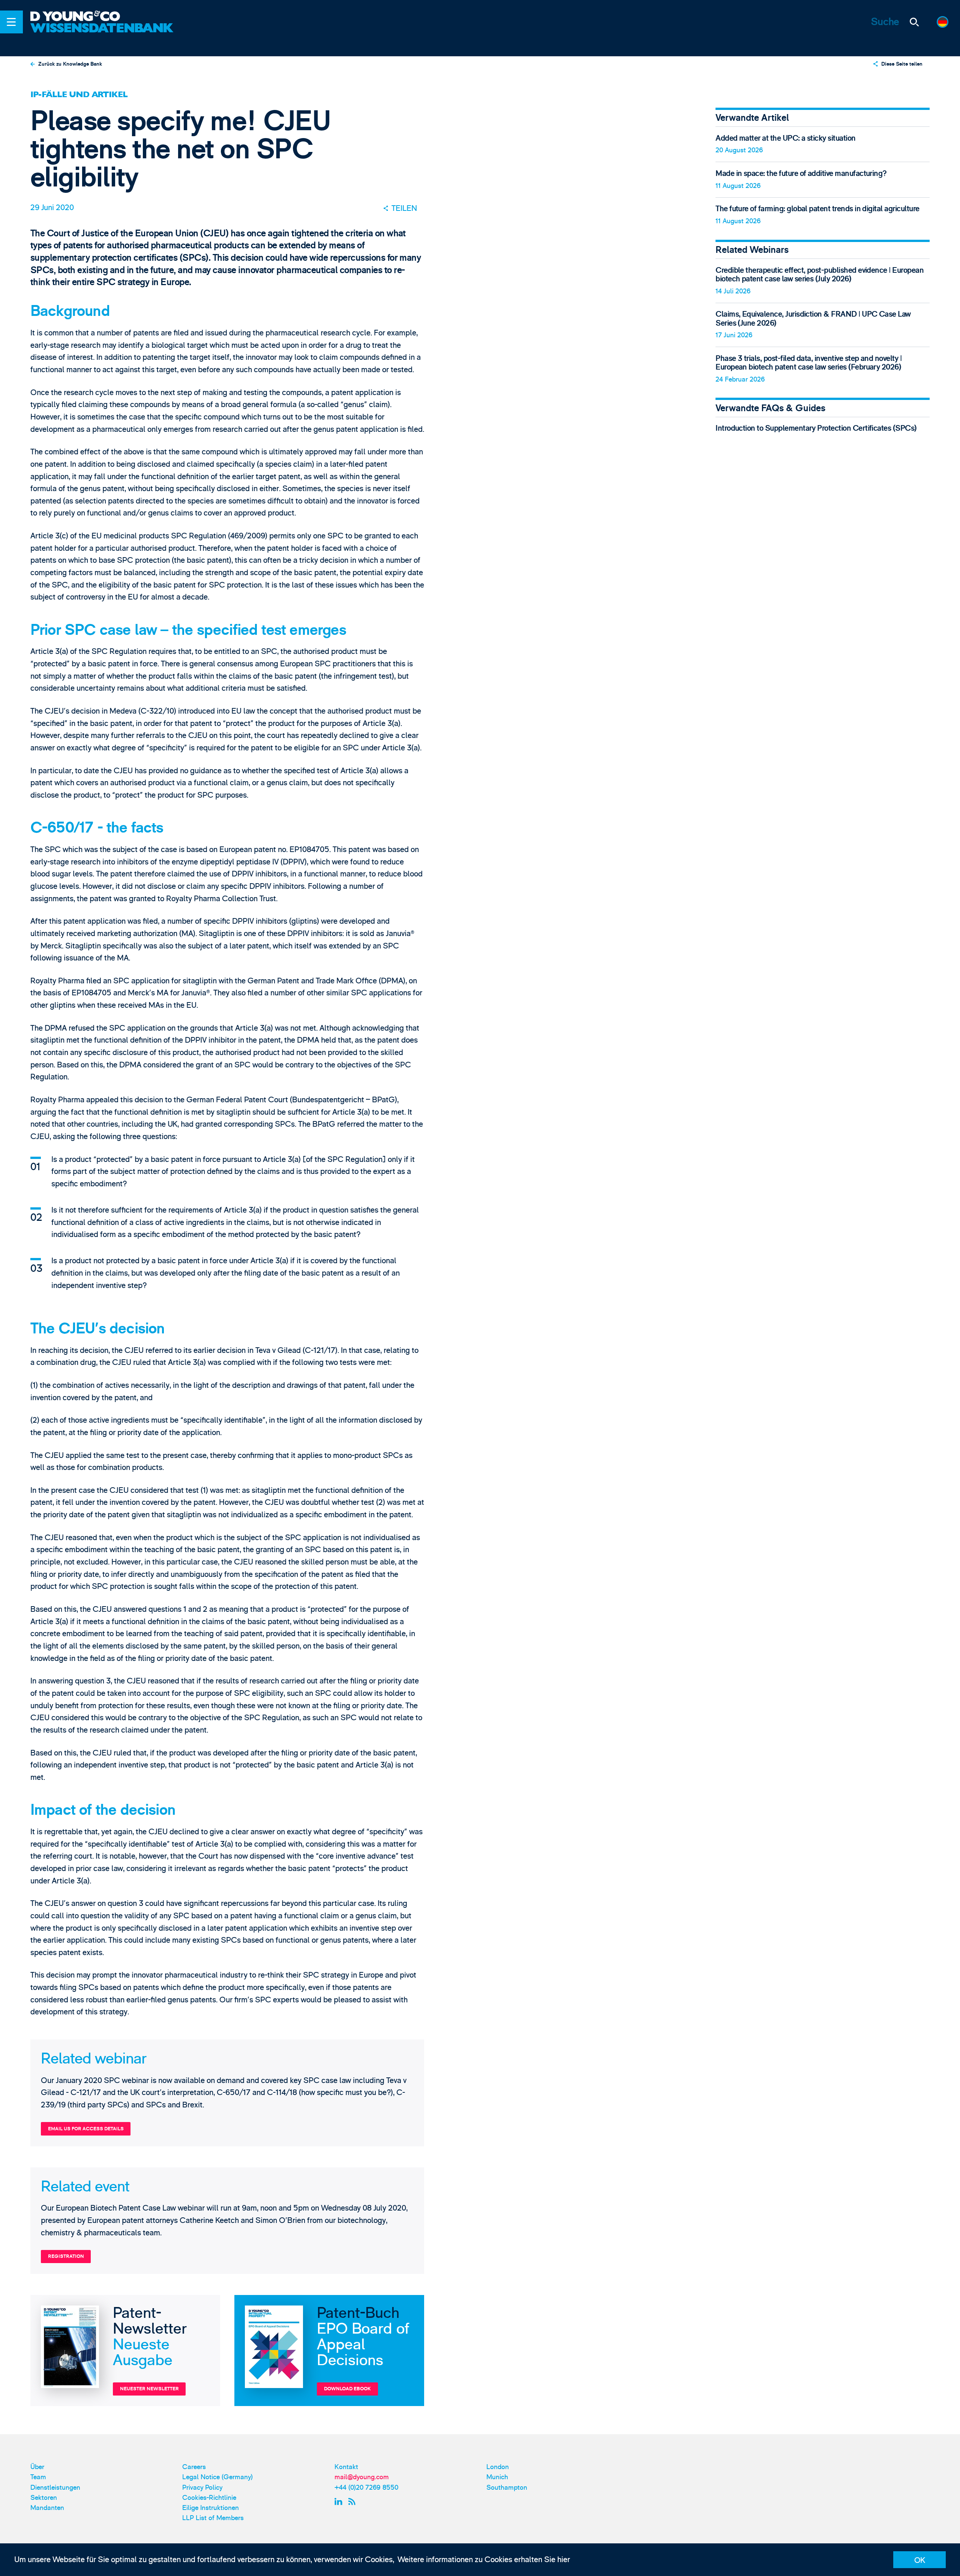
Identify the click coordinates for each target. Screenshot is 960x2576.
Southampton (507, 2488)
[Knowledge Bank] (103, 35)
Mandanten (47, 2508)
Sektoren (44, 2498)
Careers (194, 2467)
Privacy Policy (202, 2488)
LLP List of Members (213, 2518)
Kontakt (346, 2467)
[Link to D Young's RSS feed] (354, 2502)
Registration (66, 2256)
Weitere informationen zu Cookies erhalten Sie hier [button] (484, 2560)
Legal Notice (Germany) (217, 2477)
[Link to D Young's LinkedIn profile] (340, 2502)
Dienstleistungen (55, 2488)
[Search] (915, 22)
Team (38, 2477)
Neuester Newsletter (149, 2389)
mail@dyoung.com (362, 2477)
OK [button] (920, 2560)
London (498, 2467)
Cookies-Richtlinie (209, 2498)
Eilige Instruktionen (211, 2508)
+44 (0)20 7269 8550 (366, 2488)
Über (37, 2467)
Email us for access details (86, 2129)
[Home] (103, 17)
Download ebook (347, 2389)
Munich (497, 2477)
